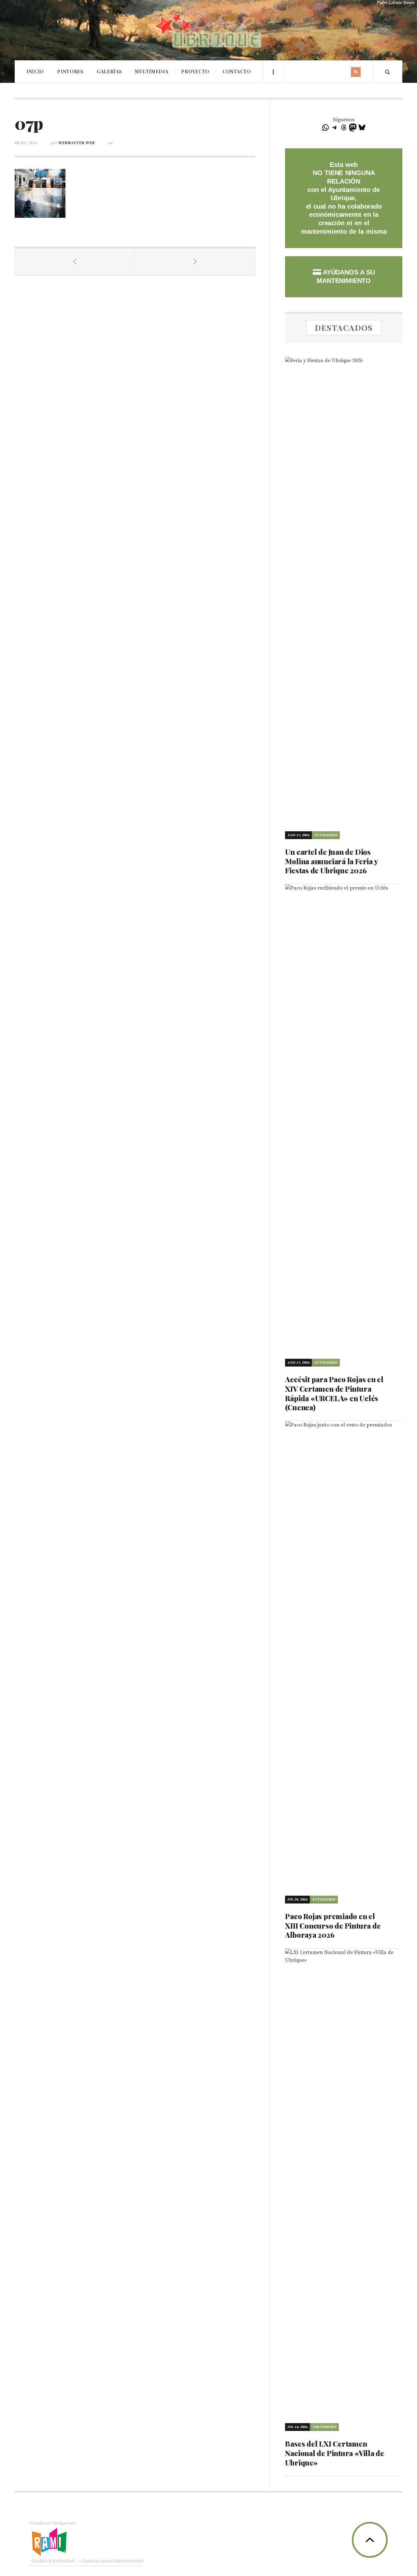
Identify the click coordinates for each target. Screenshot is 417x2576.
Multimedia (151, 72)
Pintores (70, 72)
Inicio (35, 72)
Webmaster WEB (77, 143)
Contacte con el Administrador (112, 2561)
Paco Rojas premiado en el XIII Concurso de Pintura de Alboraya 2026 (333, 1925)
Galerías (109, 72)
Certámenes (324, 2427)
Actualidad (326, 835)
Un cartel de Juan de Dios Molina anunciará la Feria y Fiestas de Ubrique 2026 (331, 861)
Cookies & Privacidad (52, 2561)
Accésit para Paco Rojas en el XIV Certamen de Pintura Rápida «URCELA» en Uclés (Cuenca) (334, 1393)
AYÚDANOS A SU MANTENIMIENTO (346, 276)
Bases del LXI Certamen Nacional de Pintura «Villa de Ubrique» (335, 2453)
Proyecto (195, 72)
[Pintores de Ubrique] (208, 29)
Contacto (237, 72)
